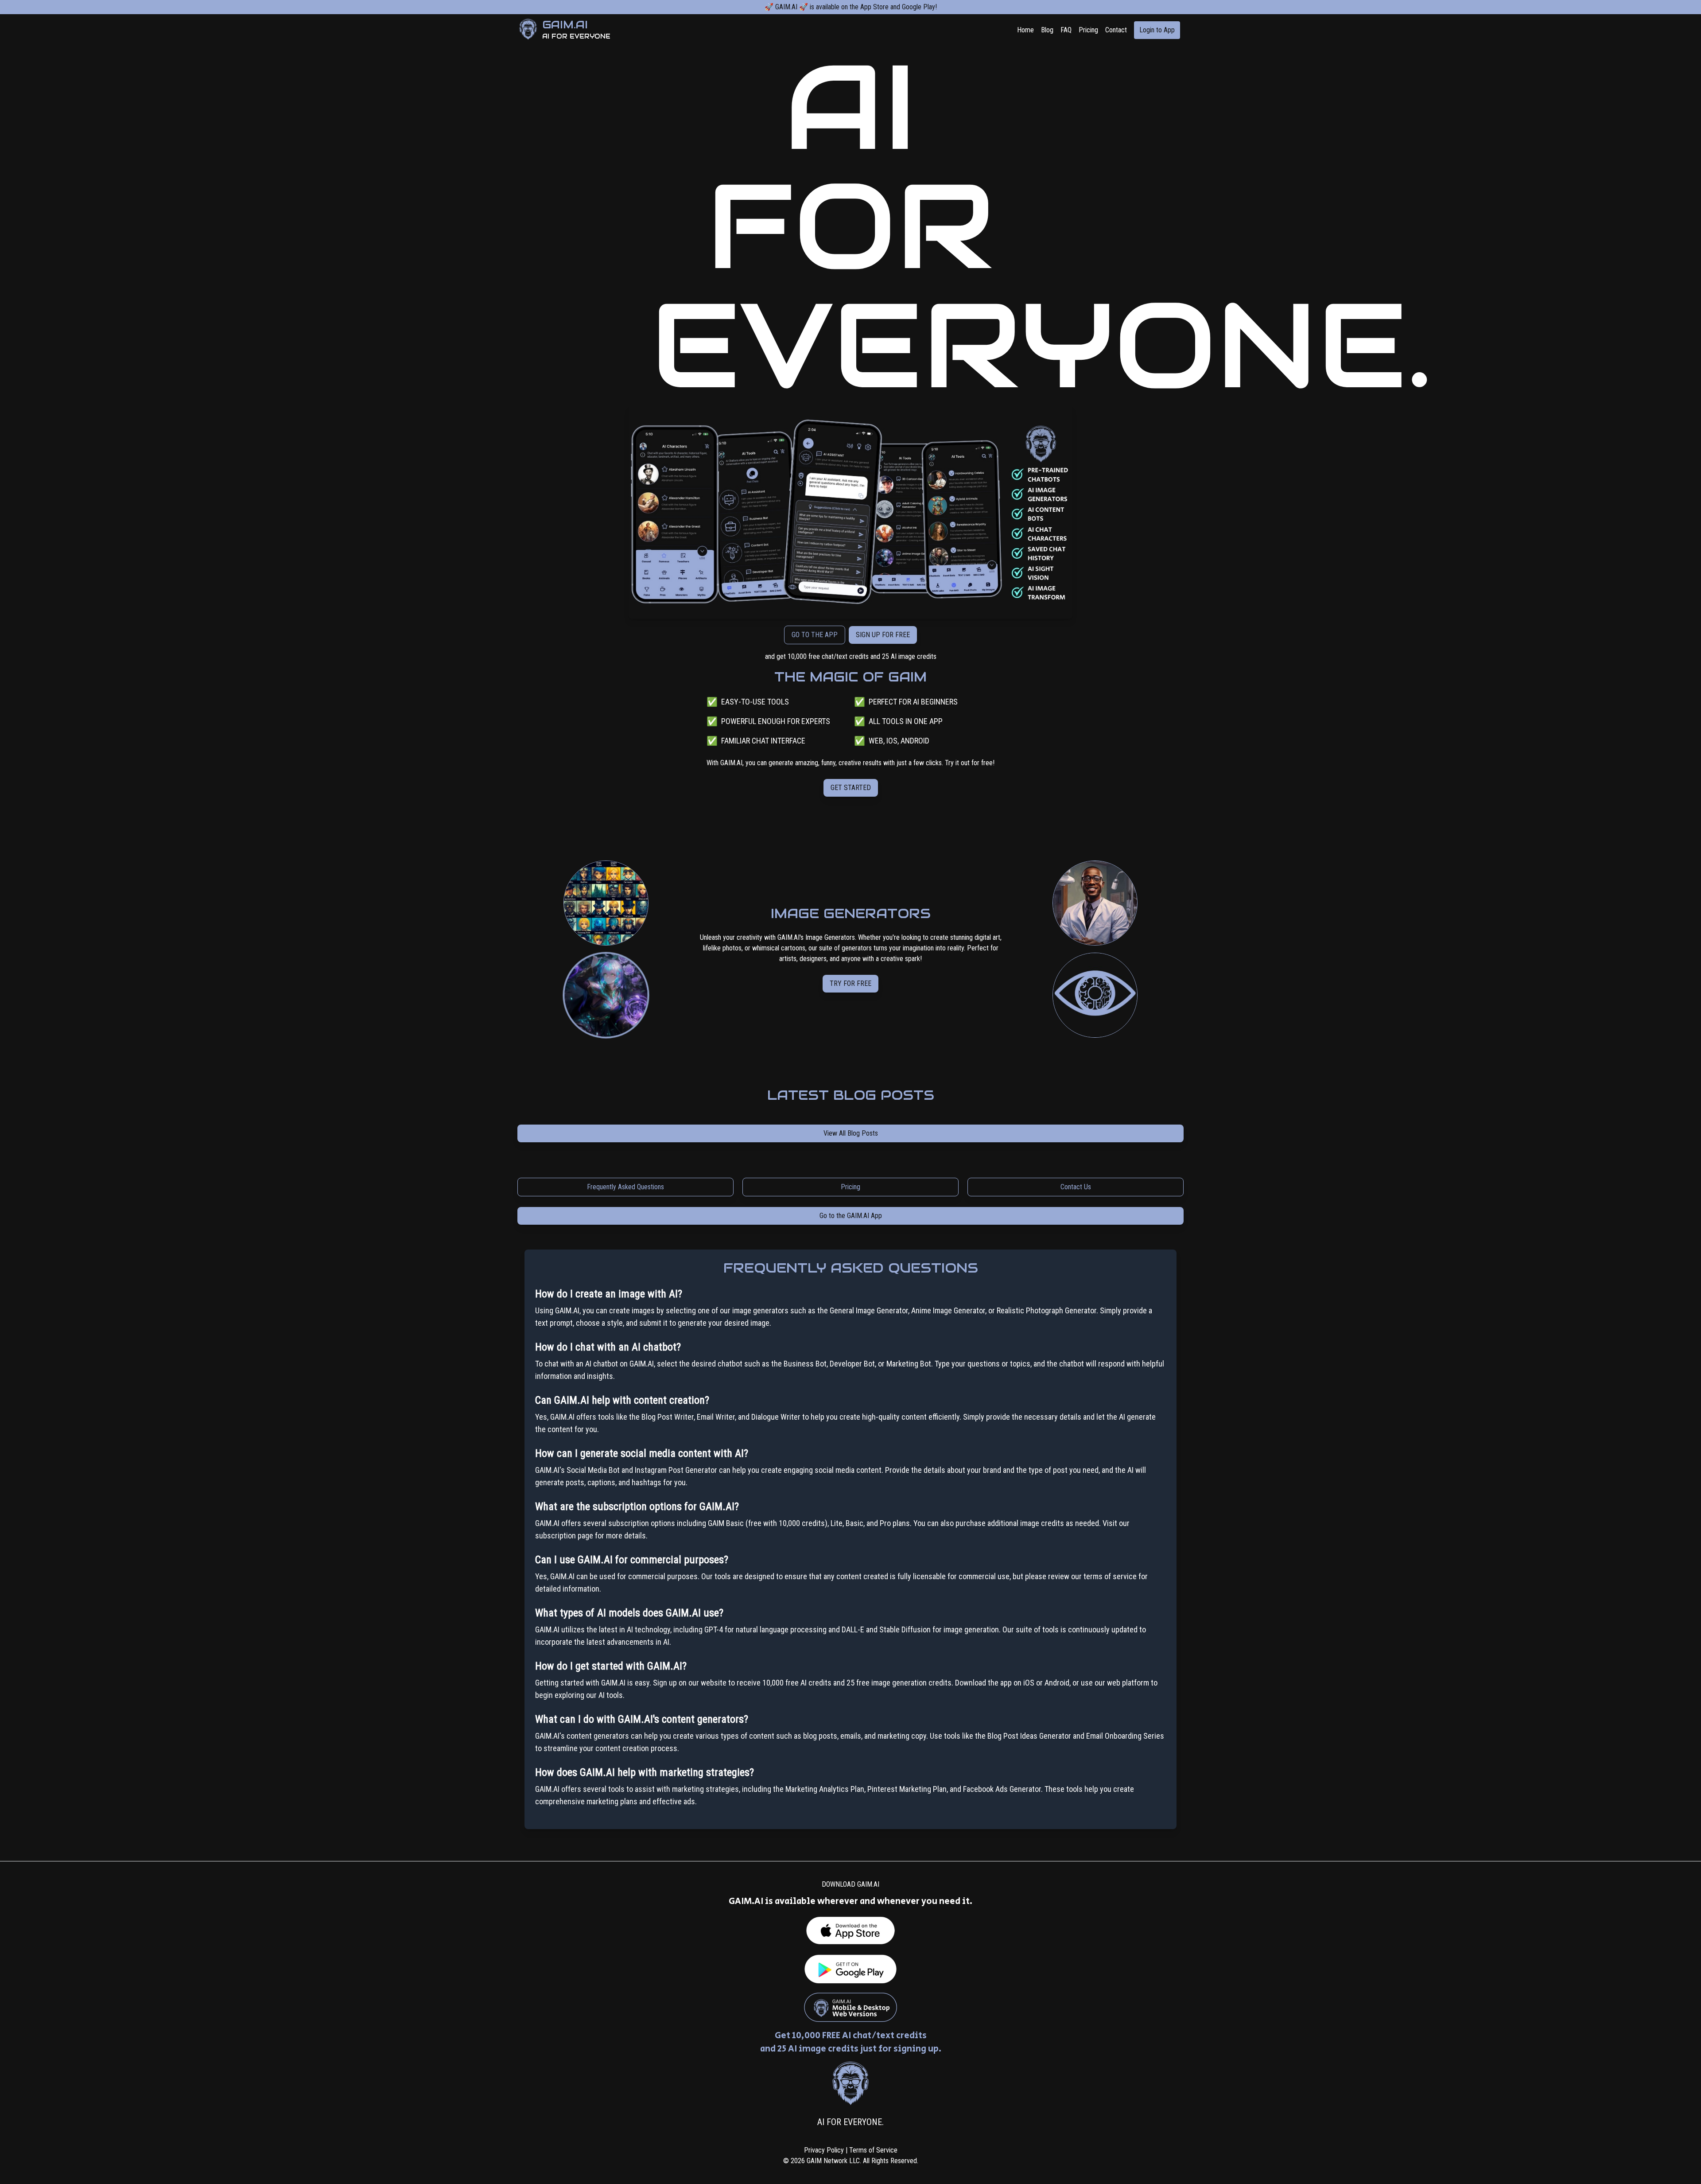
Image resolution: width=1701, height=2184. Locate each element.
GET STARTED (851, 788)
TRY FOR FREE (850, 989)
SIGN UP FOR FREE (883, 635)
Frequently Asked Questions (625, 1187)
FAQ (1066, 30)
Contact (1116, 30)
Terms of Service (873, 2150)
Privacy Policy (824, 2150)
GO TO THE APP (815, 635)
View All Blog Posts (851, 1133)
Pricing (1088, 30)
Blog (1047, 30)
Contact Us (1076, 1187)
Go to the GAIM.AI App (851, 1216)
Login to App (1157, 30)
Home (1025, 30)
